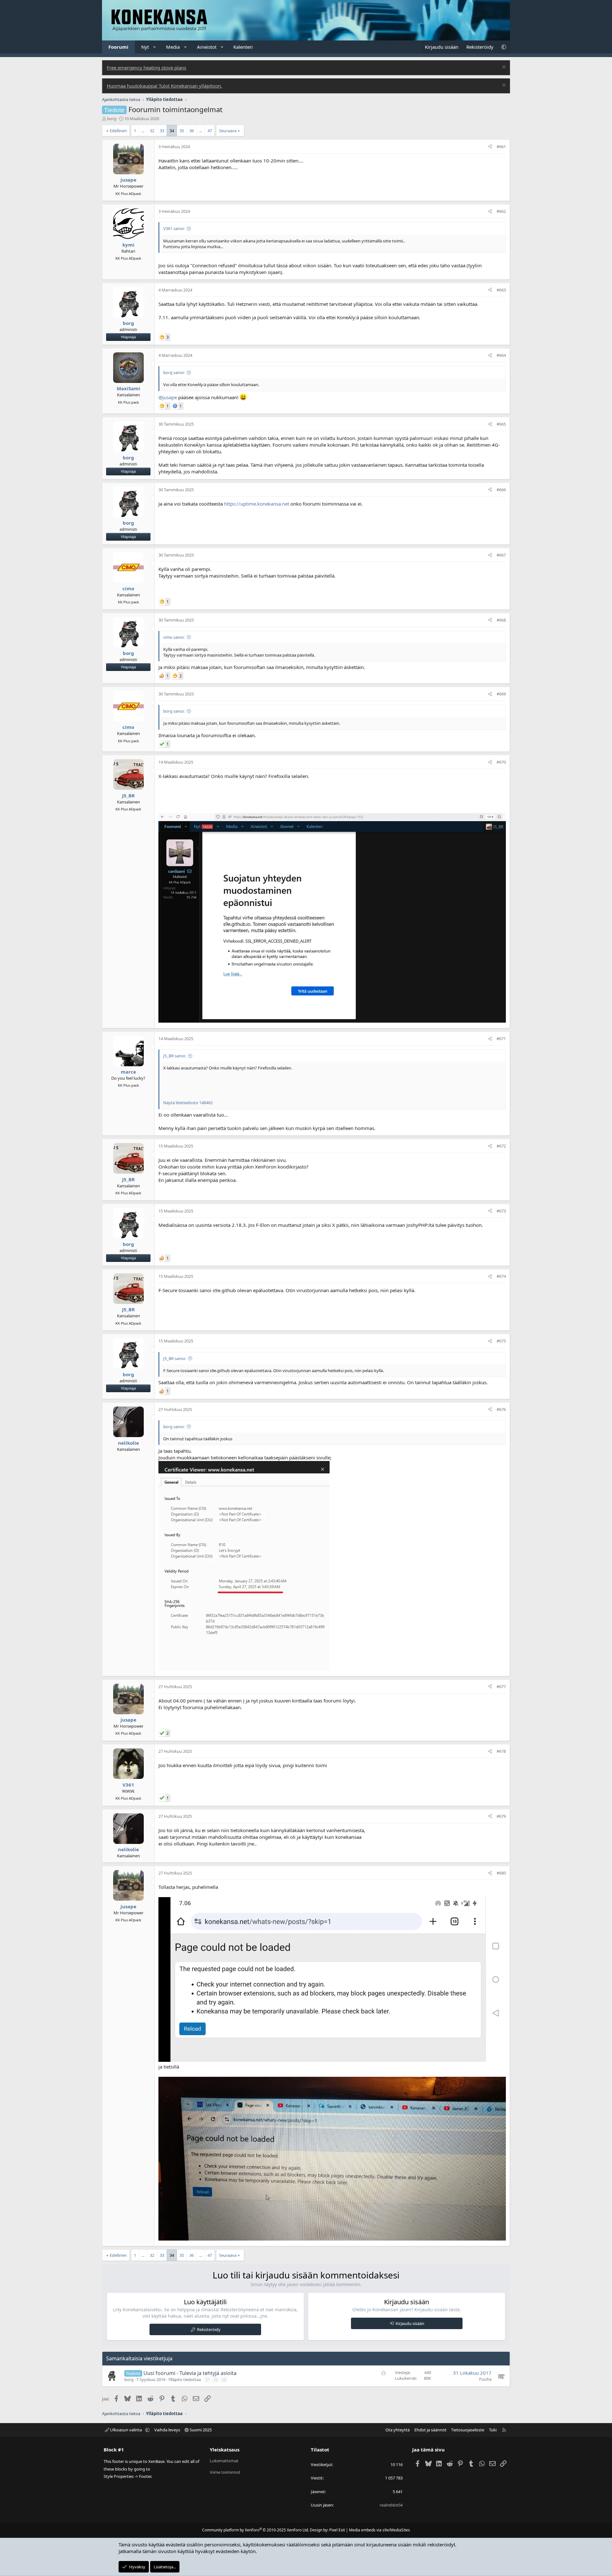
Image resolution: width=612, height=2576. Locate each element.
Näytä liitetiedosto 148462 (188, 1103)
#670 (501, 762)
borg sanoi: (174, 372)
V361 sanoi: (174, 228)
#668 (501, 620)
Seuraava (228, 131)
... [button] (143, 131)
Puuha (485, 2379)
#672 (501, 1146)
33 (162, 131)
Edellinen (118, 131)
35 (182, 131)
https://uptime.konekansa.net (257, 504)
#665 (501, 424)
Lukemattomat (224, 2461)
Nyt (145, 47)
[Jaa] (490, 147)
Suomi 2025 (200, 2430)
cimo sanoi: (174, 637)
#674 (501, 1276)
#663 (501, 290)
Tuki (493, 2430)
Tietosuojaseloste (468, 2430)
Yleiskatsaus (225, 2450)
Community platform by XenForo (255, 2530)
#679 (501, 1816)
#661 (501, 147)
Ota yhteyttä (397, 2430)
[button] (155, 47)
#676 (501, 1409)
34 (172, 131)
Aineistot (207, 47)
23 (224, 2380)
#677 (501, 1687)
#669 (501, 694)
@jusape (168, 397)
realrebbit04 (391, 2505)
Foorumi (118, 47)
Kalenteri (243, 47)
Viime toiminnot (225, 2472)
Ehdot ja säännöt (430, 2430)
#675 (501, 1341)
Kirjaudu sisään (410, 2323)
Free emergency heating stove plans (146, 68)
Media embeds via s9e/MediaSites (379, 2530)
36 (192, 131)
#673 (501, 1211)
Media (173, 47)
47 (210, 131)
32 (152, 131)
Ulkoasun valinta (126, 2430)
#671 (501, 1039)
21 (208, 2380)
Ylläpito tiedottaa (185, 2379)
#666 (501, 490)
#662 (501, 211)
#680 (501, 1873)
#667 (501, 555)
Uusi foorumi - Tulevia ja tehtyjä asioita (190, 2373)
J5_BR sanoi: (175, 1056)
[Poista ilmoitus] (503, 68)
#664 (501, 355)
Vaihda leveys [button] (167, 2430)
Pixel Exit (337, 2530)
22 (216, 2380)
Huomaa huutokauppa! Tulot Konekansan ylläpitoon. (164, 86)
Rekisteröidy (209, 2329)
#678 (501, 1751)
